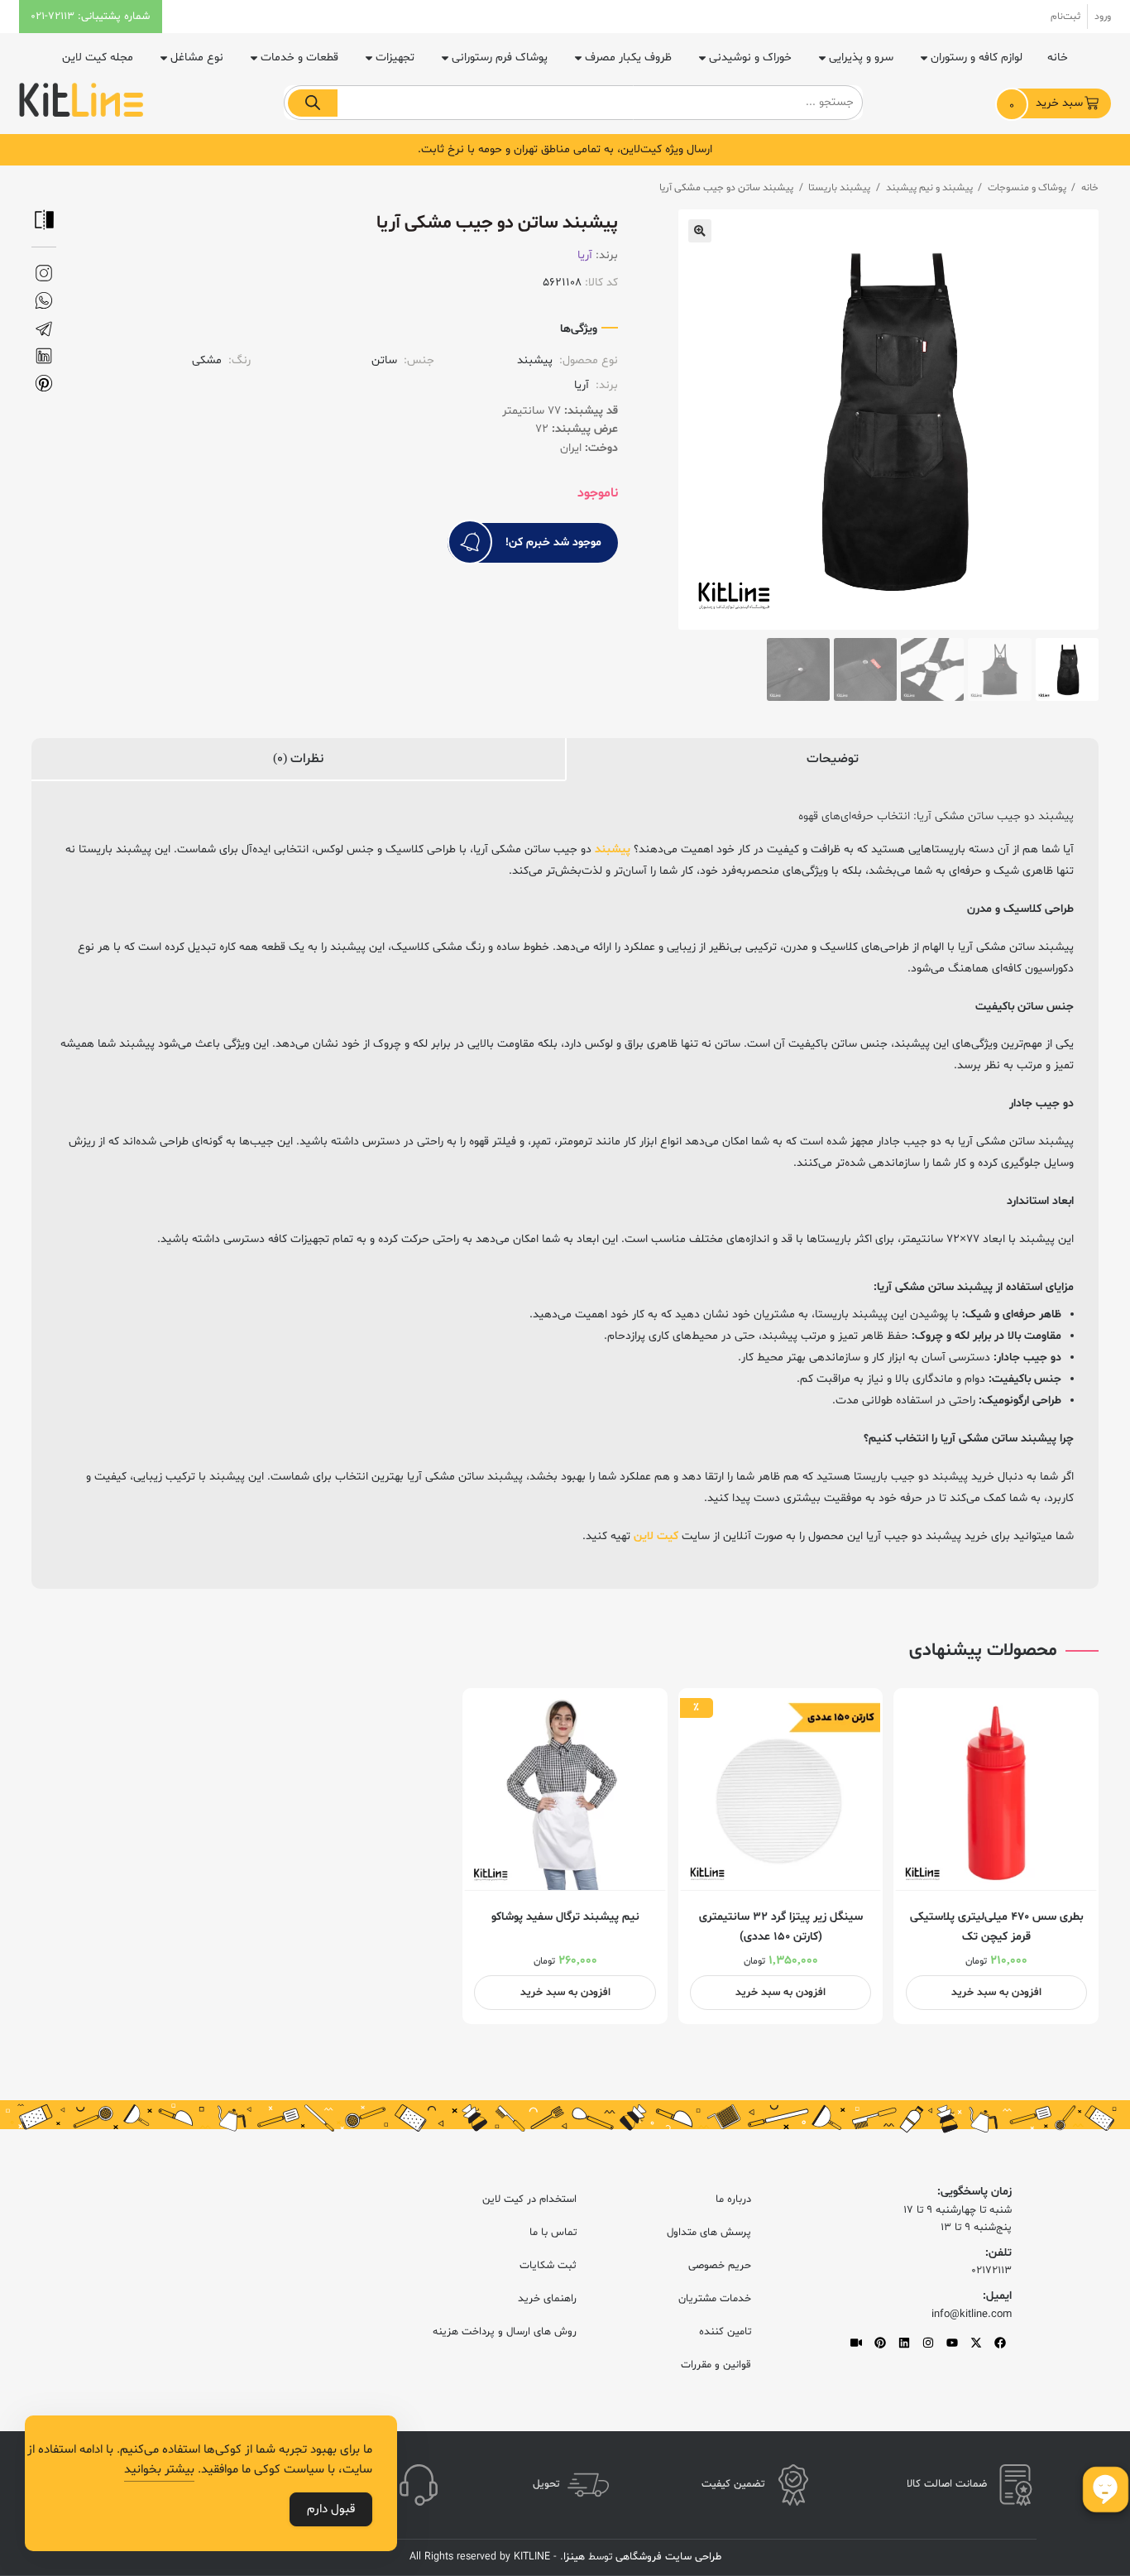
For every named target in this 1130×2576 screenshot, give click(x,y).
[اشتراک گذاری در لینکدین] (44, 356)
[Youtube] (952, 2343)
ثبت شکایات (548, 2266)
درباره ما (733, 2199)
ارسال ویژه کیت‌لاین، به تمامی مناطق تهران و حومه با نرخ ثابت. (565, 149)
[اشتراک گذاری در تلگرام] (44, 329)
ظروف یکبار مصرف (628, 58)
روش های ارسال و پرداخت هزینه (505, 2332)
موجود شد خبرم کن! (553, 542)
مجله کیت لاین (98, 58)
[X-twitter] (976, 2343)
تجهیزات (395, 58)
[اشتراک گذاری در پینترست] (44, 384)
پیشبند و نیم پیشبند (929, 188)
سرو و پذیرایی (861, 58)
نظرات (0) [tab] (298, 759)
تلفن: (998, 2253)
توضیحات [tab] (833, 759)
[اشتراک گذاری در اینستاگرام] (44, 273)
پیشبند (613, 849)
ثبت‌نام (1065, 17)
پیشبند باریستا (839, 188)
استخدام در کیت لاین (529, 2199)
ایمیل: (997, 2296)
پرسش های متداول (709, 2233)
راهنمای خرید (547, 2299)
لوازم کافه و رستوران (977, 58)
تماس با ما (553, 2233)
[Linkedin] (904, 2343)
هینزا (574, 2557)
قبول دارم (331, 2509)
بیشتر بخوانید (159, 2470)
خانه (1058, 58)
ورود (1103, 17)
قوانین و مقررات (716, 2365)
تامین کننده (725, 2332)
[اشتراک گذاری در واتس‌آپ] (44, 301)
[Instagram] (928, 2343)
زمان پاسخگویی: (974, 2192)
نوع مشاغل (197, 58)
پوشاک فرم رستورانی (500, 58)
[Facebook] (1000, 2343)
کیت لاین (656, 1536)
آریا (585, 255)
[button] (700, 231)
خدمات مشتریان (715, 2299)
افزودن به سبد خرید (996, 1993)
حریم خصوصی (720, 2266)
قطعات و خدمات (299, 58)
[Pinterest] (880, 2343)
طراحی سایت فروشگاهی (667, 2557)
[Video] (856, 2343)
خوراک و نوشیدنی (750, 58)
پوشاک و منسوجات (1027, 188)
